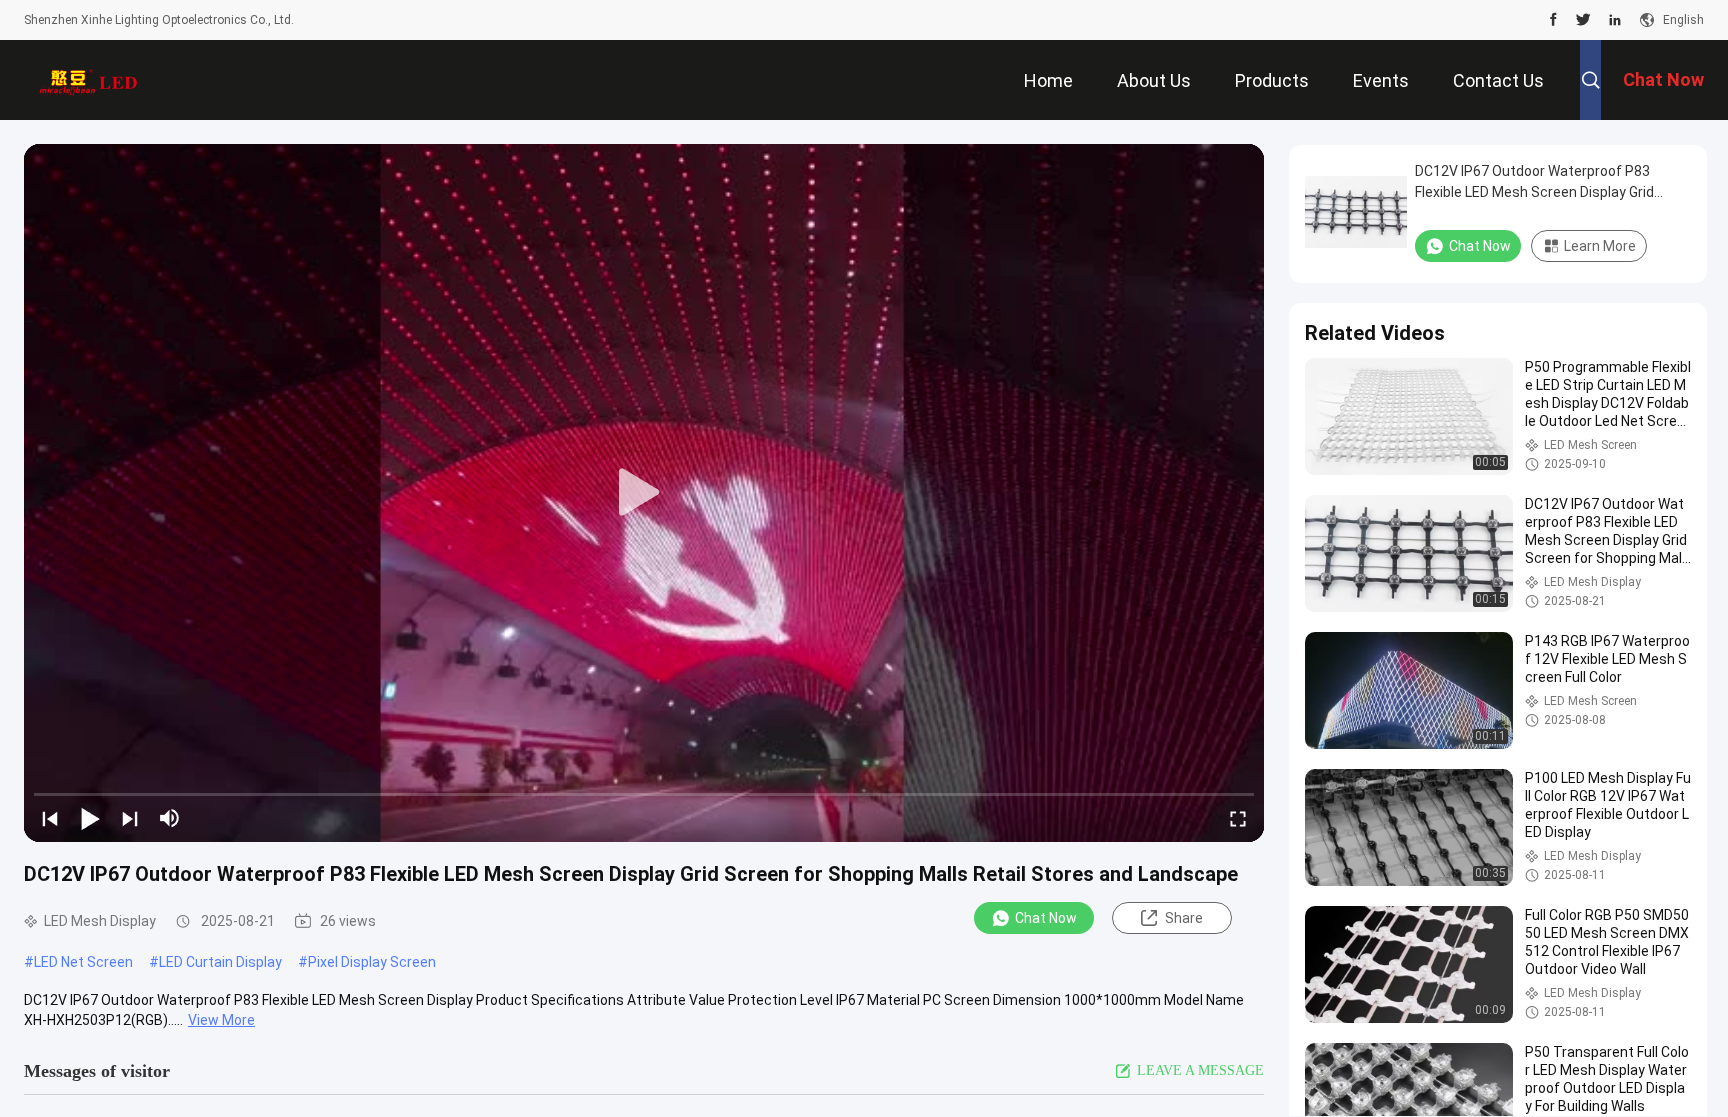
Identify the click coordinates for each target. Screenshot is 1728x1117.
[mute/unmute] (170, 818)
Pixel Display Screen (372, 962)
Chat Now (1046, 918)
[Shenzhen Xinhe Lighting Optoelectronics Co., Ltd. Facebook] (1553, 20)
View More (221, 1020)
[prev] (50, 818)
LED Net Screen (83, 962)
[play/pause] (90, 818)
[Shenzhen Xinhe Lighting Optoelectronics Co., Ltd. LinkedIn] (1615, 20)
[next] (130, 818)
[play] (644, 493)
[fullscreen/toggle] (1238, 818)
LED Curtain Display (220, 962)
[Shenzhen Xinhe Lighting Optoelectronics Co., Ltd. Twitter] (1583, 20)
